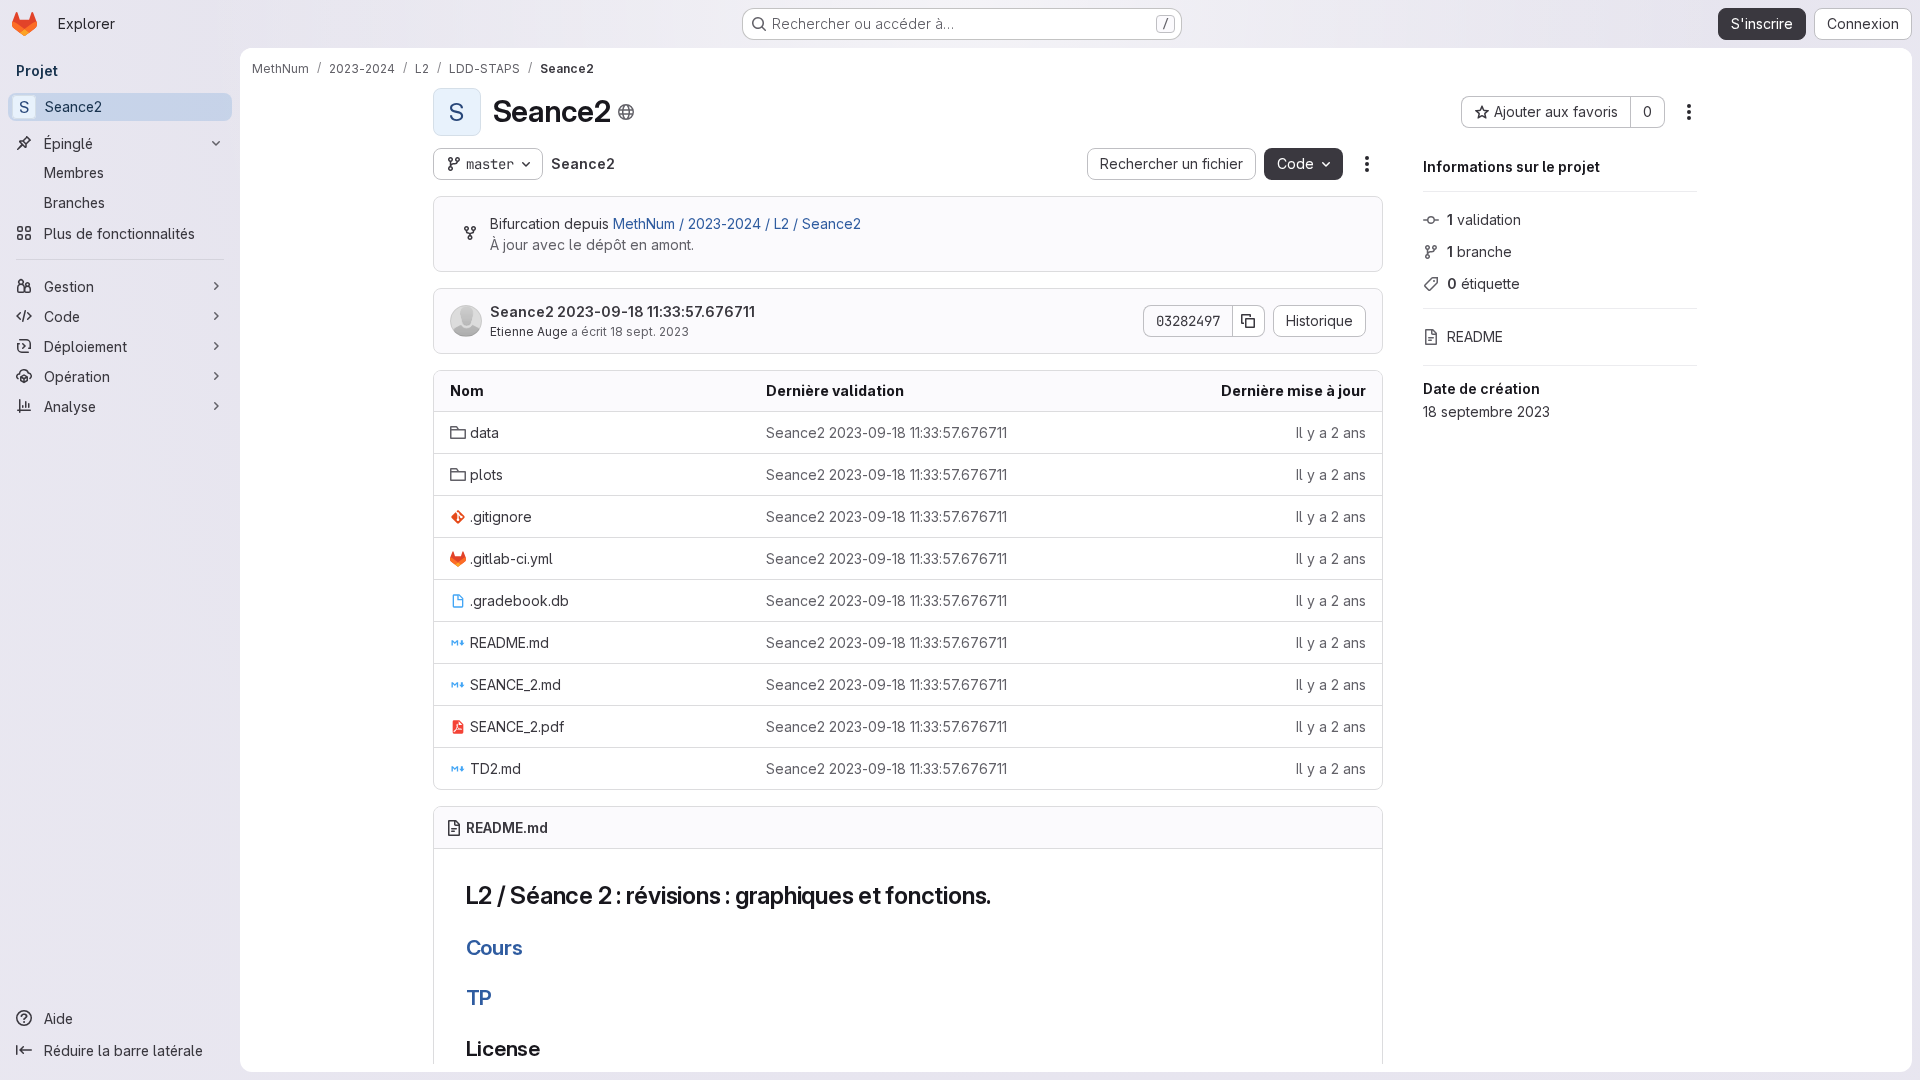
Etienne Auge (529, 331)
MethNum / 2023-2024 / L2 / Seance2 (737, 223)
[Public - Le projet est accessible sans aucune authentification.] (626, 112)
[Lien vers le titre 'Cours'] (533, 947)
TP (479, 997)
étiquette (1483, 283)
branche (1479, 251)
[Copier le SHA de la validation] (1249, 321)
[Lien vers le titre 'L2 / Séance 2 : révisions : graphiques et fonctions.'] (1004, 895)
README (1475, 336)
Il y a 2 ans (1331, 432)
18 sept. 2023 (649, 331)
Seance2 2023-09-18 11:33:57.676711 (622, 311)
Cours (494, 947)
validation (1484, 219)
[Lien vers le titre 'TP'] (503, 997)
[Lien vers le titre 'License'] (551, 1048)
